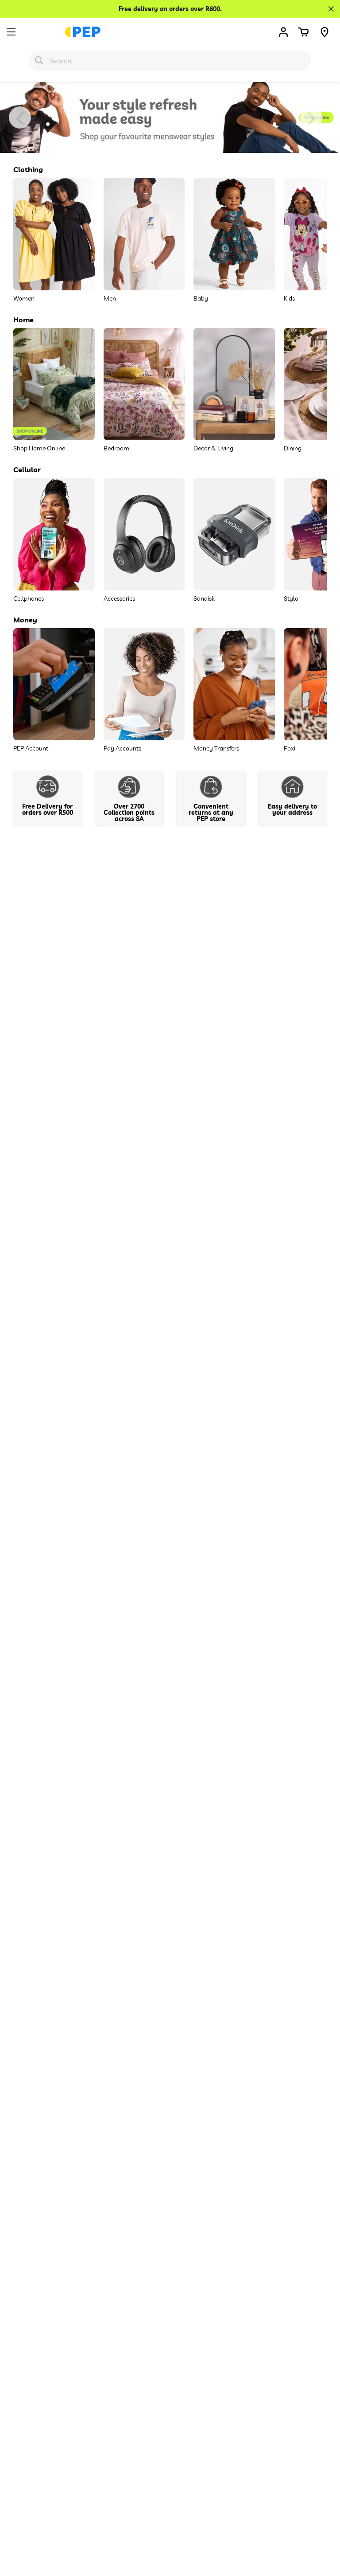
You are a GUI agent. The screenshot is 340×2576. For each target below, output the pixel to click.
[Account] (283, 32)
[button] (303, 32)
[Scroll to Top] (323, 2528)
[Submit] (39, 60)
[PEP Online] (83, 32)
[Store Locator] (325, 32)
